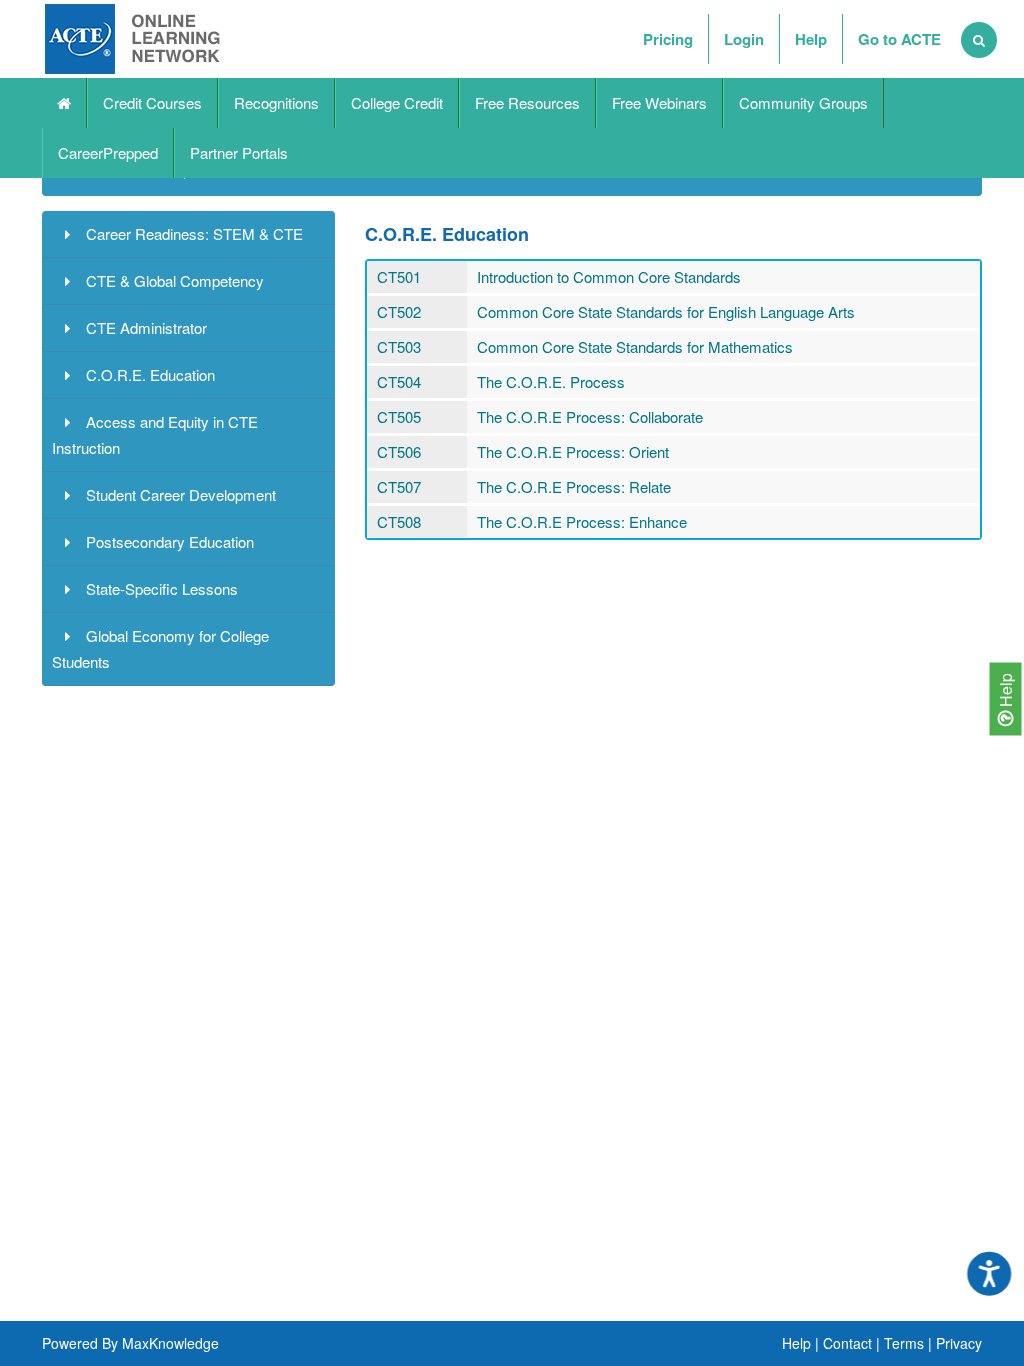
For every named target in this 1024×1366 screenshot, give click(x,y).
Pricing (668, 39)
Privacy (959, 1343)
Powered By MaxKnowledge (130, 1343)
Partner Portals (239, 152)
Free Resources (527, 102)
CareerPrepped (108, 152)
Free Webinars (659, 102)
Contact (847, 1343)
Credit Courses (152, 102)
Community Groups (803, 102)
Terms (904, 1343)
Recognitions (276, 102)
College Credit (397, 102)
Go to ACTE (899, 39)
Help (1005, 692)
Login (744, 39)
